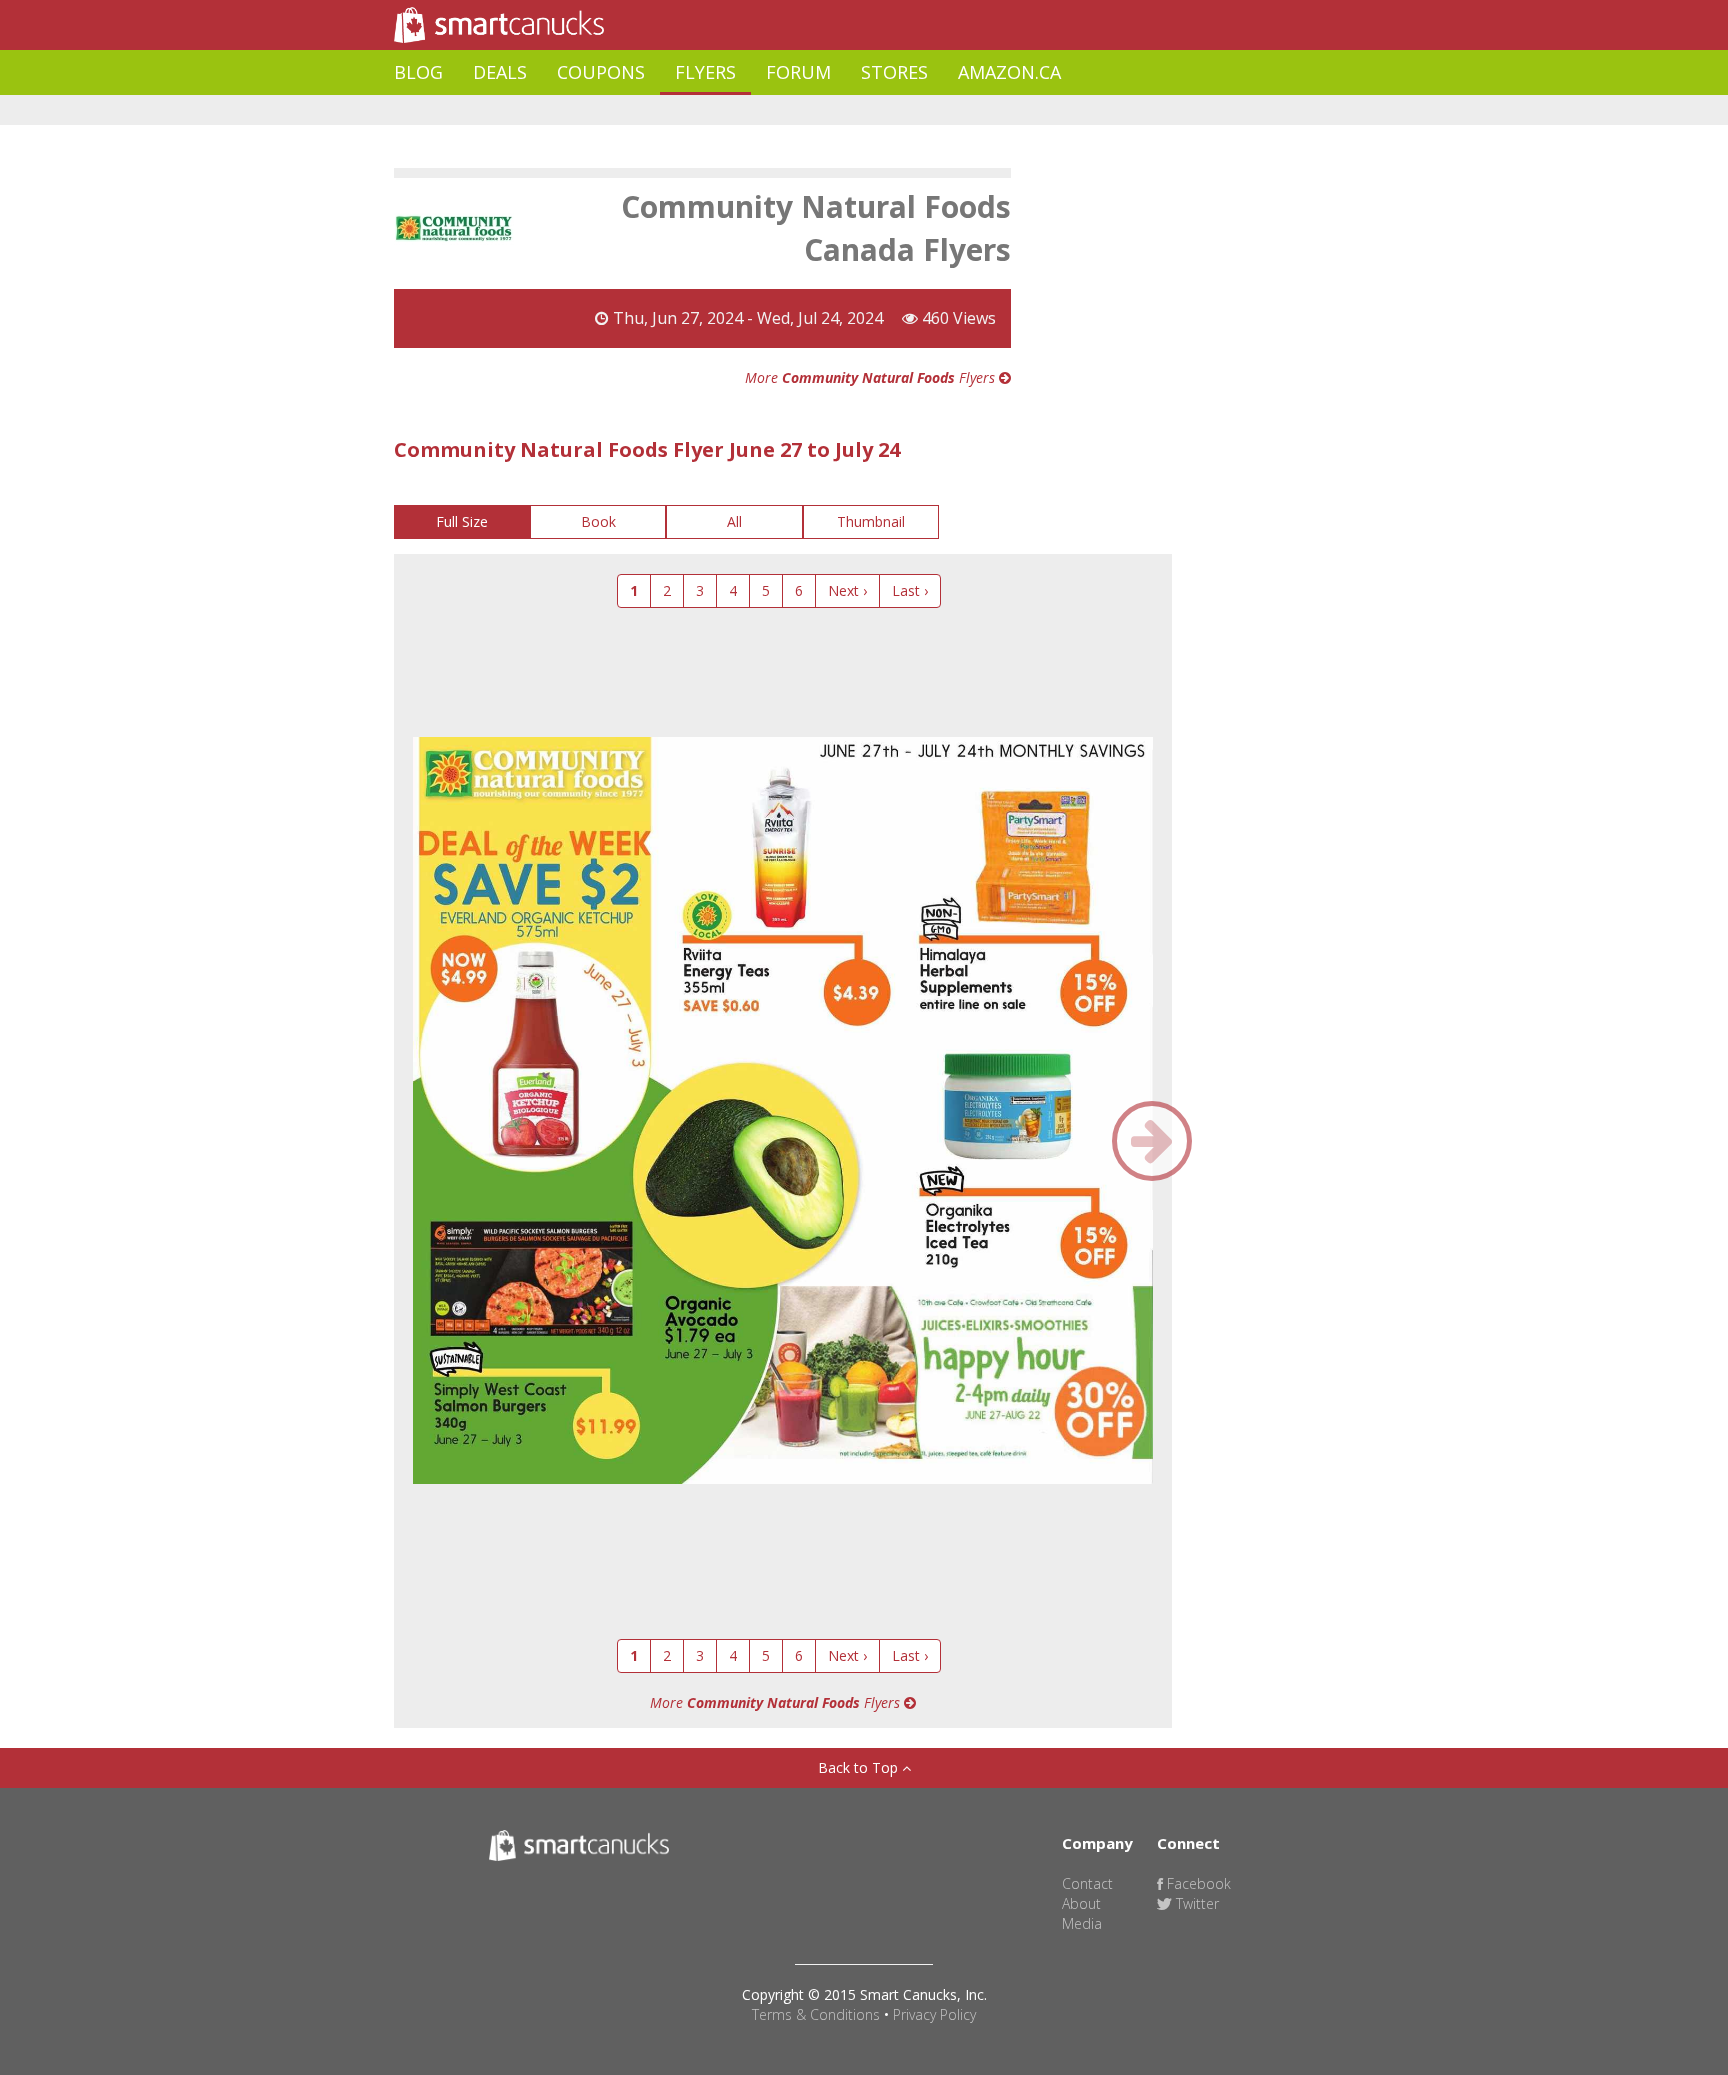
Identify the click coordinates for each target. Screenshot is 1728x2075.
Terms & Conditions (816, 2014)
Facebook (1197, 1883)
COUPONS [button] (601, 72)
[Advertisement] (758, 110)
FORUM (798, 72)
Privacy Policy (934, 2014)
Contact (1087, 1883)
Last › (910, 590)
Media (1082, 1923)
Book (598, 521)
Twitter (1195, 1903)
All (734, 521)
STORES (894, 72)
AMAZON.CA (1009, 72)
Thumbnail (871, 521)
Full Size (462, 521)
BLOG (418, 72)
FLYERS (705, 72)
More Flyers (872, 377)
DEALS (500, 72)
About (1081, 1903)
